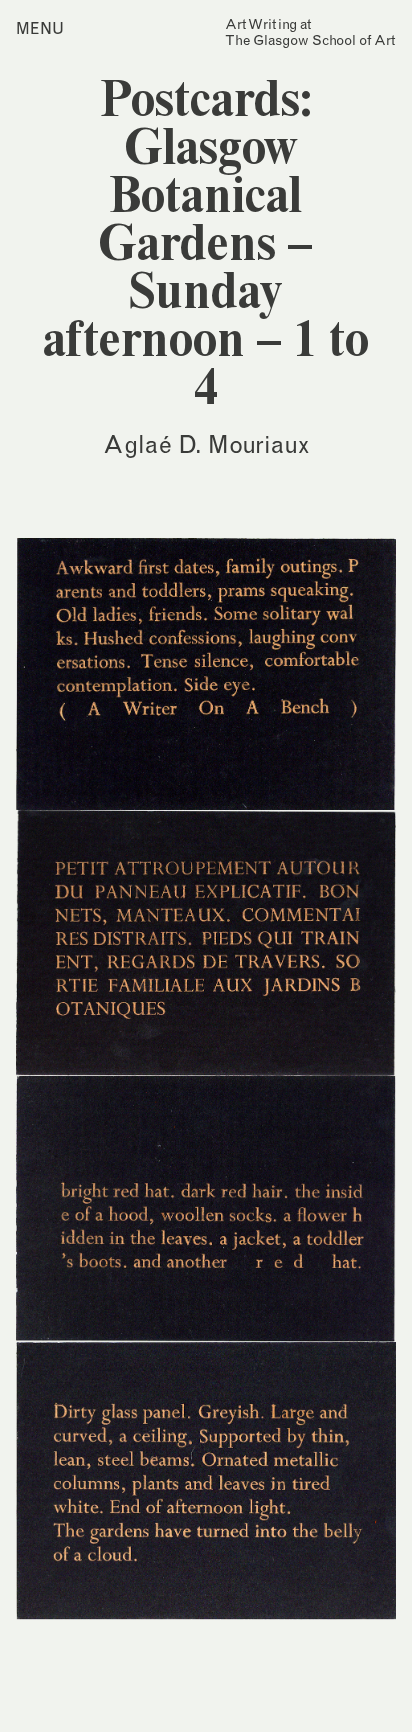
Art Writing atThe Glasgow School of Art (310, 32)
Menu (40, 28)
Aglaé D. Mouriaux (206, 444)
